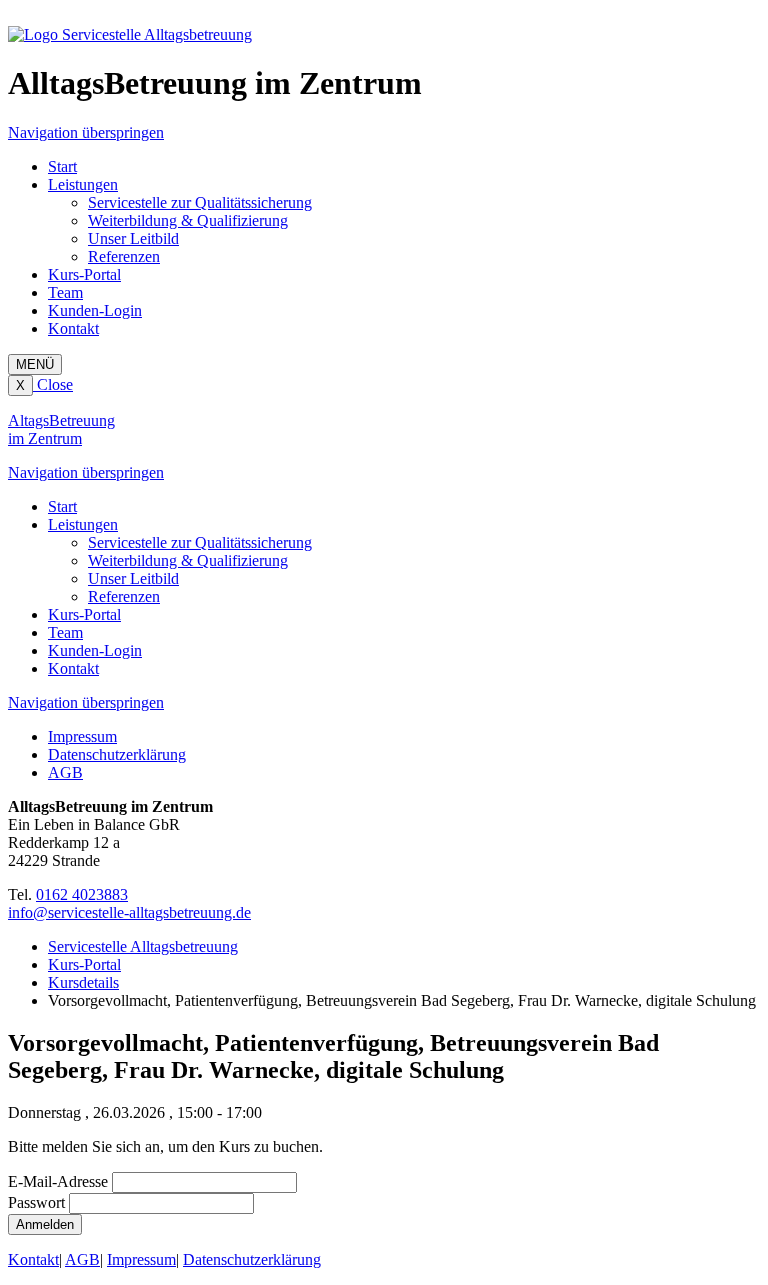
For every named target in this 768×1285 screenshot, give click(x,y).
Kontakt (73, 328)
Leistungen (83, 184)
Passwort (36, 1202)
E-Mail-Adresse (58, 1181)
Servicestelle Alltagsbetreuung (143, 946)
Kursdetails (83, 982)
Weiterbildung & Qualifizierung (188, 220)
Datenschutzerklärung (117, 754)
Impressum (82, 736)
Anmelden (45, 1224)
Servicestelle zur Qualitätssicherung (200, 202)
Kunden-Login (95, 310)
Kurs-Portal (84, 274)
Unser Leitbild (133, 238)
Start (62, 166)
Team (65, 292)
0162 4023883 (82, 894)
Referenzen (124, 256)
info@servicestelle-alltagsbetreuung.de (129, 912)
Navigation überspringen (86, 132)
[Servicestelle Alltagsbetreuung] (130, 34)
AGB (65, 772)
